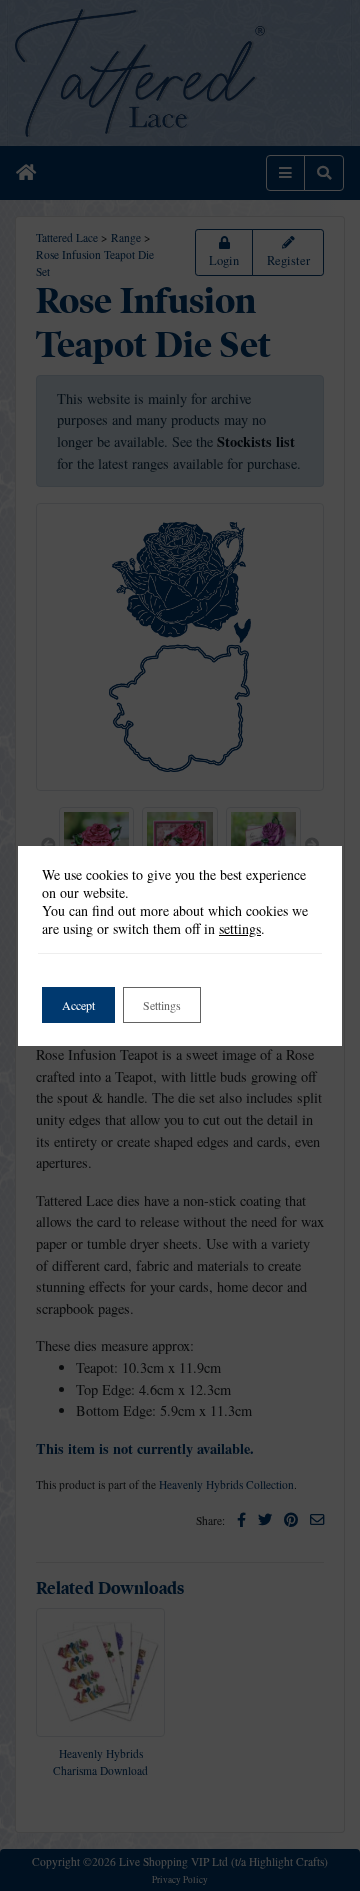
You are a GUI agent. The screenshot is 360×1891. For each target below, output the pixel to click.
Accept (78, 1005)
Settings (162, 1005)
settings (240, 929)
